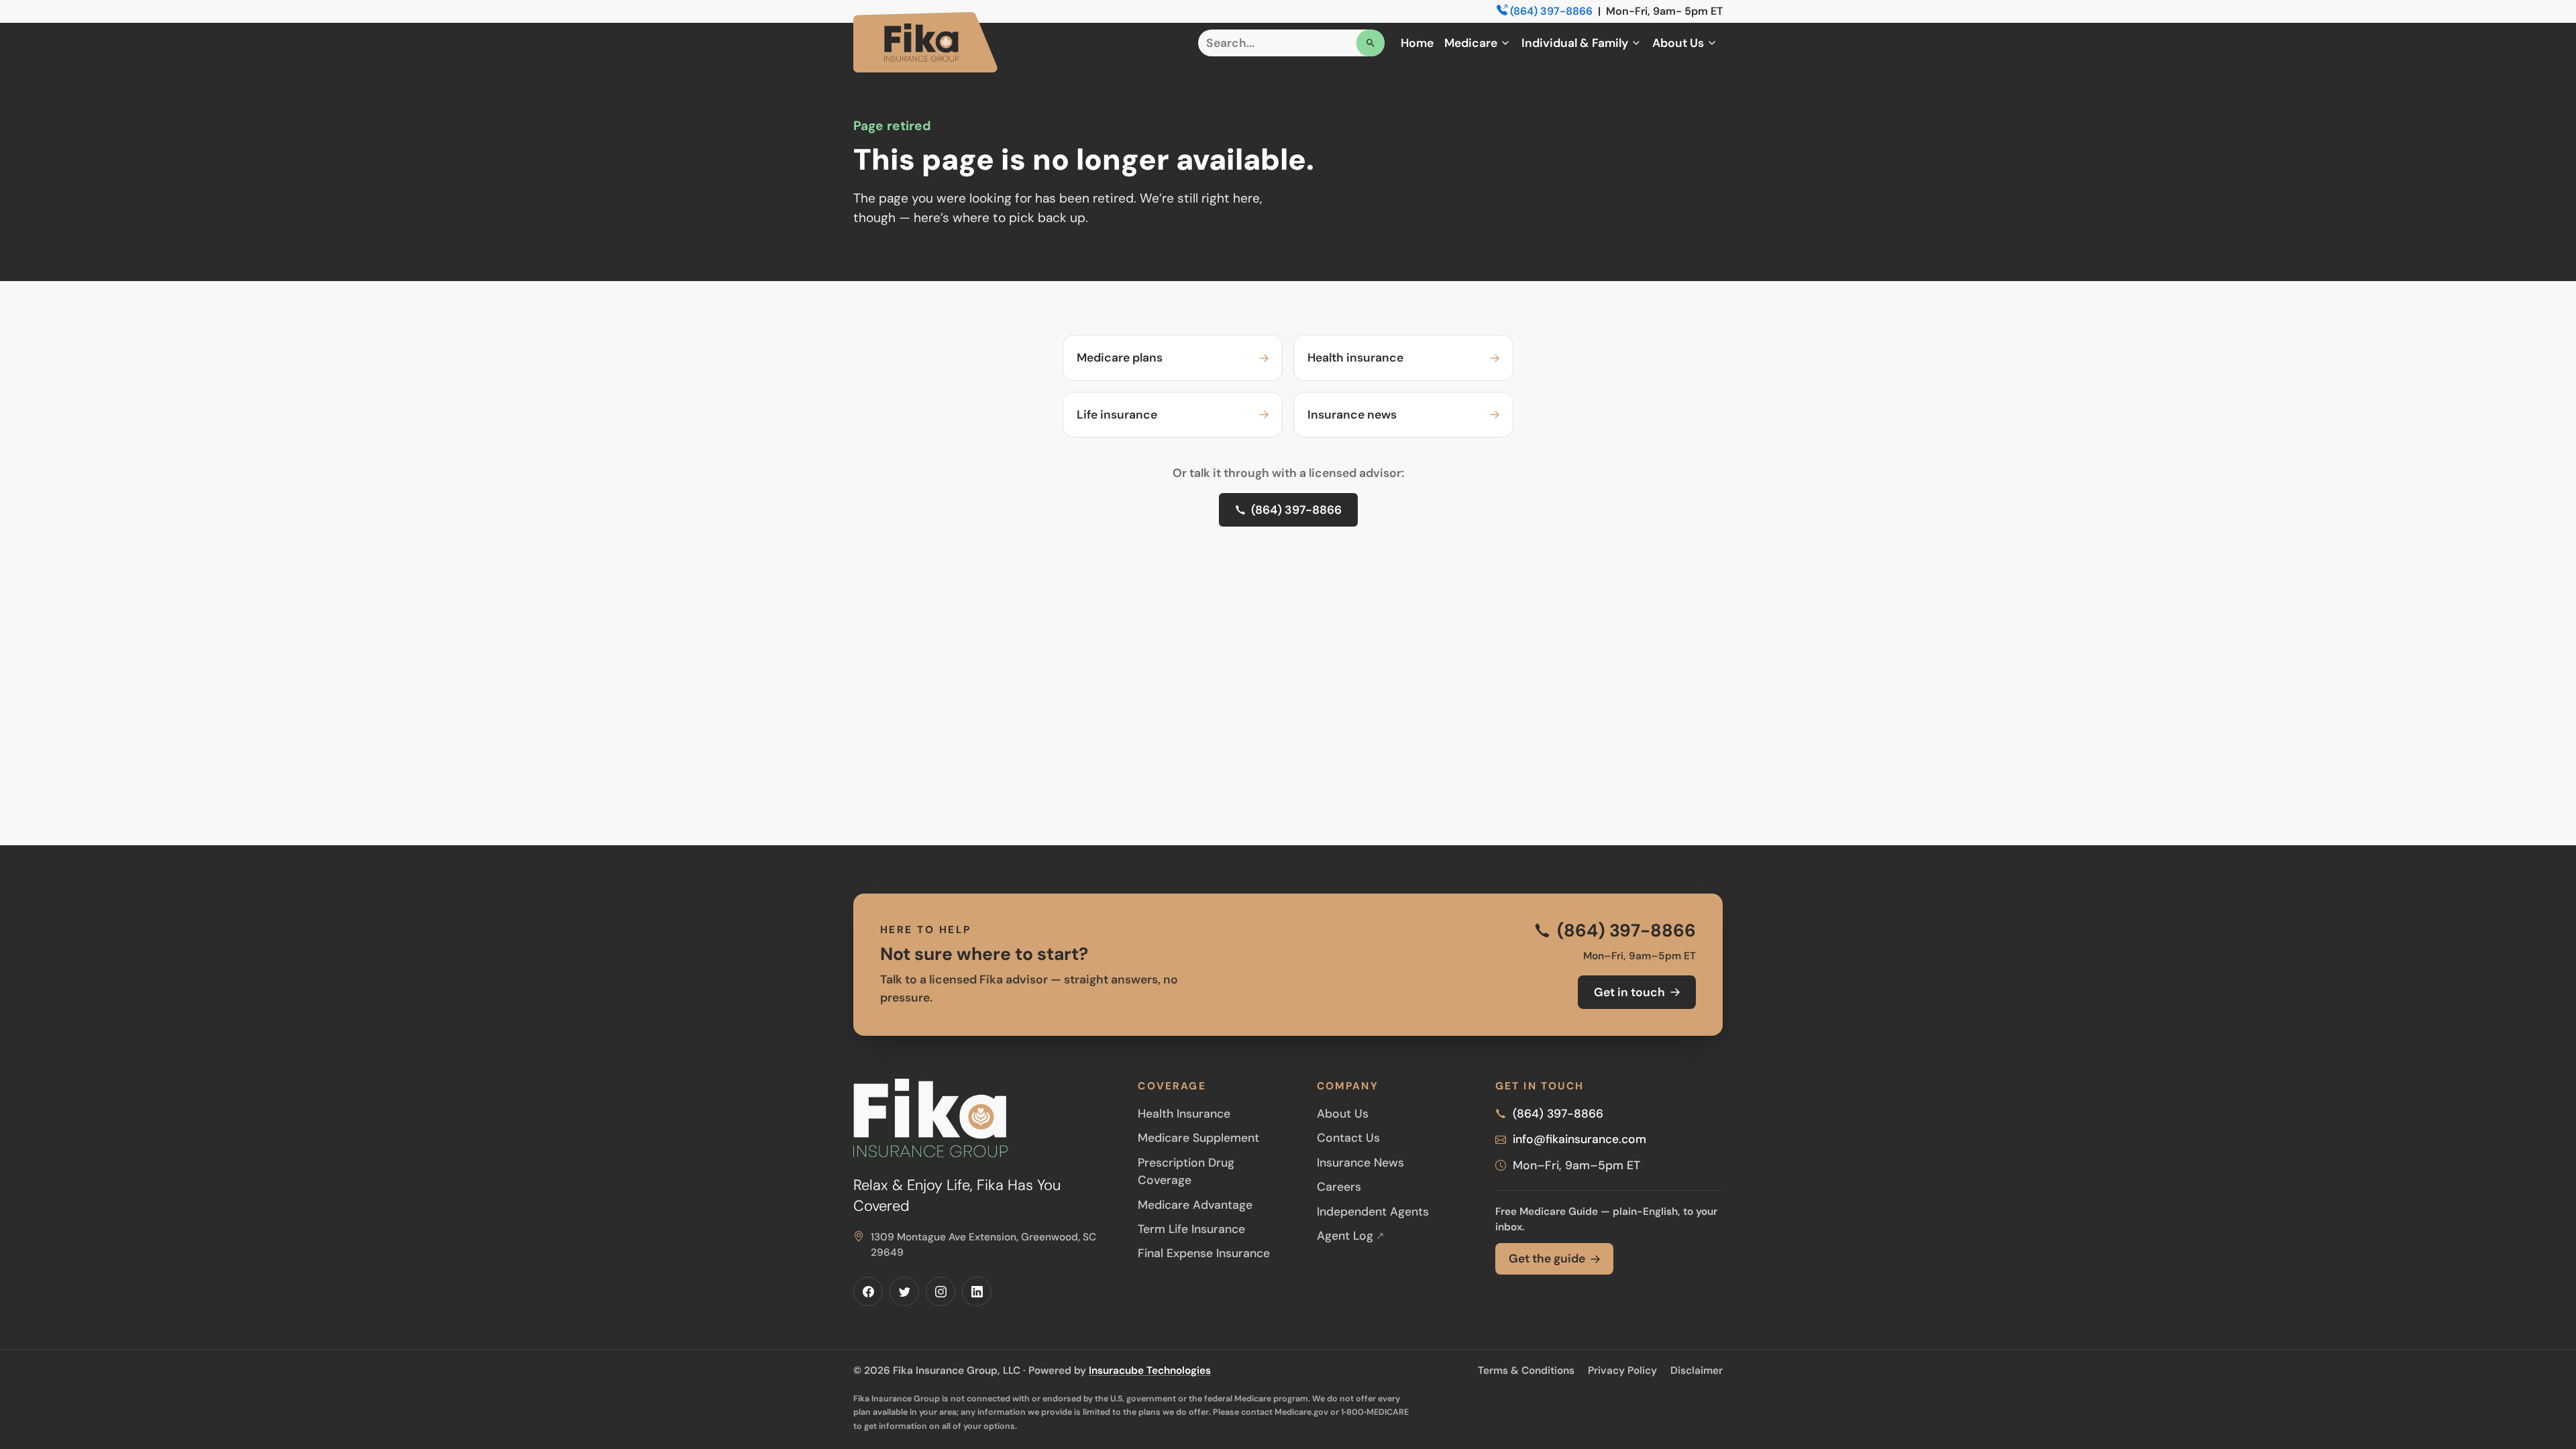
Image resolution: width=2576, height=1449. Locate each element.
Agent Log (1351, 1236)
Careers (1339, 1187)
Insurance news (1352, 415)
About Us (1678, 43)
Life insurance (1117, 415)
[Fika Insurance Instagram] (941, 1291)
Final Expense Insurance (1204, 1253)
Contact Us (1348, 1138)
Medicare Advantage (1195, 1205)
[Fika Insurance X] (904, 1291)
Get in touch (1629, 992)
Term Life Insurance (1191, 1229)
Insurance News (1360, 1163)
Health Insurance (1184, 1114)
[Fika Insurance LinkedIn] (977, 1291)
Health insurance (1355, 358)
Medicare (1471, 43)
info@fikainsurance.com (1579, 1139)
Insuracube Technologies (1150, 1371)
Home (1417, 43)
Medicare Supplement (1198, 1138)
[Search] (1371, 43)
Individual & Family (1575, 43)
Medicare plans (1120, 358)
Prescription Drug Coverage (1186, 1171)
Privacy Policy (1622, 1371)
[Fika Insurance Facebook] (868, 1291)
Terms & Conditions (1526, 1371)
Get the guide (1547, 1258)
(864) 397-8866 (1551, 11)
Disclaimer (1697, 1371)
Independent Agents (1373, 1212)
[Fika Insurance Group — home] (925, 42)
